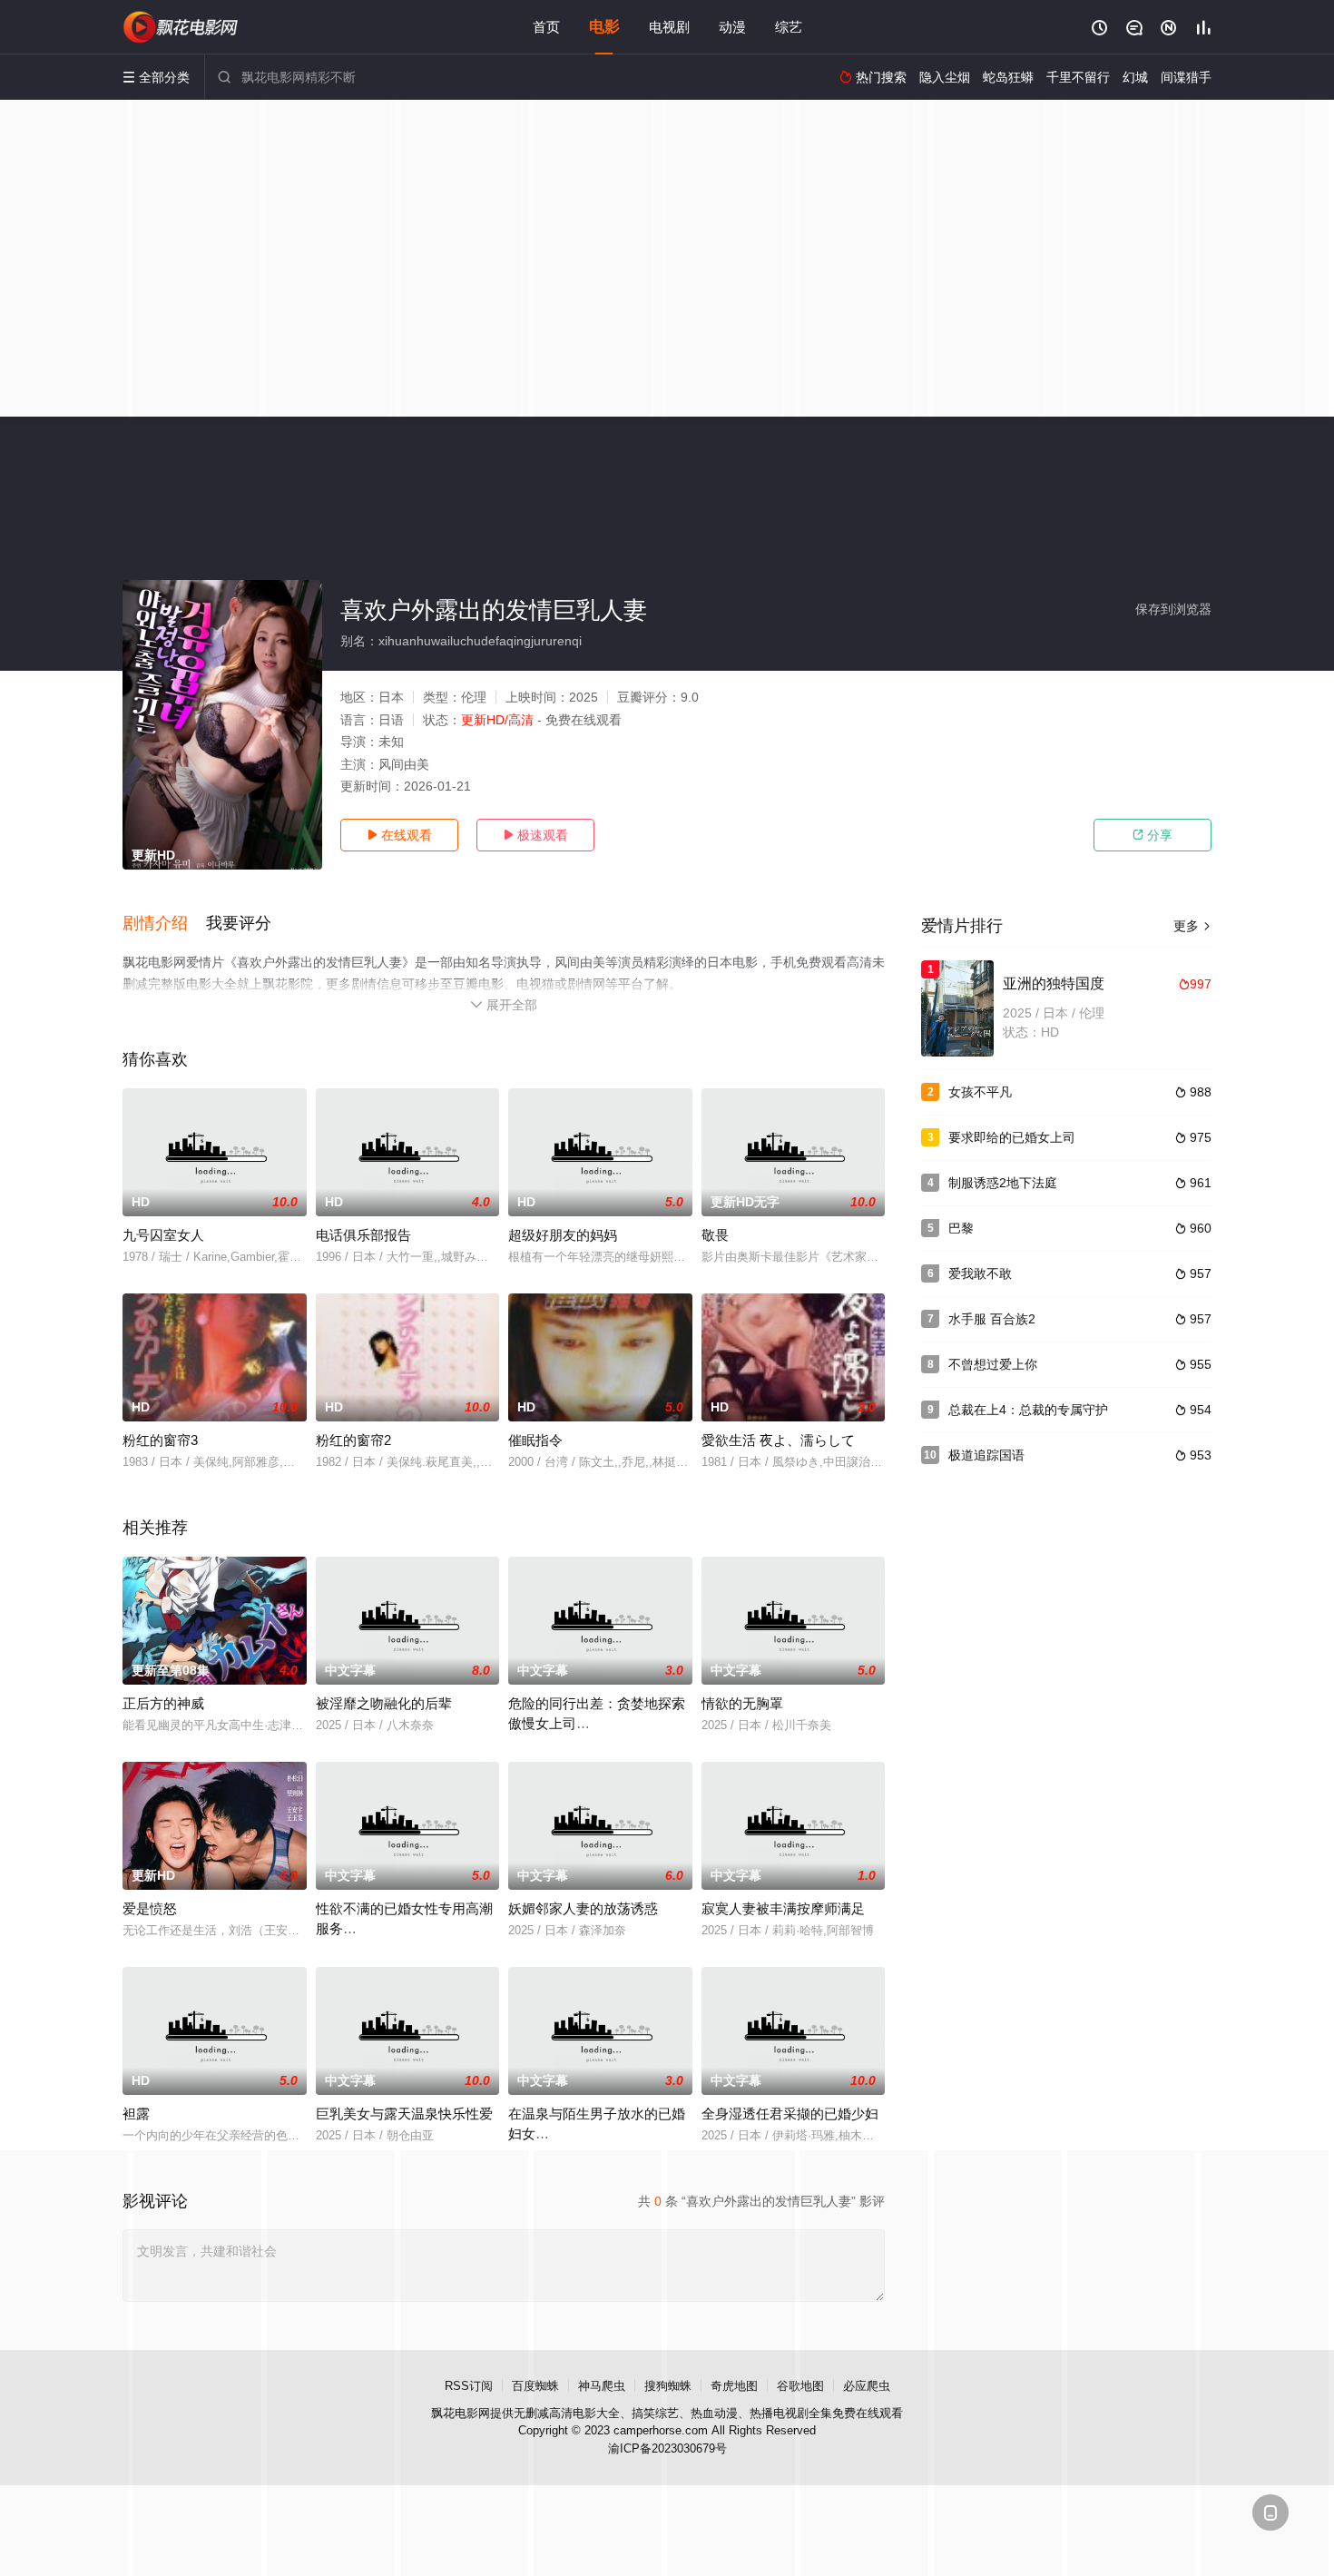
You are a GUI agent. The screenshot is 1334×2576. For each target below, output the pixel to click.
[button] (164, 924)
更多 (1192, 926)
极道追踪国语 (986, 1455)
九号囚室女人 (163, 1235)
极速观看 (535, 835)
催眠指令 (535, 1440)
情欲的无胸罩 (742, 1703)
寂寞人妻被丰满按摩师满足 (783, 1908)
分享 (1153, 835)
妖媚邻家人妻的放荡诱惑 (583, 1908)
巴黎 (961, 1228)
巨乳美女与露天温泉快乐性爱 (404, 2114)
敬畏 (715, 1235)
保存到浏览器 (1173, 609)
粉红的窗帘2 (353, 1440)
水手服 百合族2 (992, 1319)
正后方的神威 (163, 1703)
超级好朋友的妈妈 (563, 1235)
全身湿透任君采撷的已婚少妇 (790, 2114)
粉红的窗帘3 (160, 1440)
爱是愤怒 (150, 1908)
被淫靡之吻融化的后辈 (384, 1703)
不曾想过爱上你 (993, 1364)
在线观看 (399, 835)
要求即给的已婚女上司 (1012, 1137)
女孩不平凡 (980, 1092)
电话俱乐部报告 (363, 1235)
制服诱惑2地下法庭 (1003, 1183)
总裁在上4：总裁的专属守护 (1028, 1410)
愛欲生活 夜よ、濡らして (778, 1440)
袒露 (136, 2114)
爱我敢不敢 (980, 1273)
